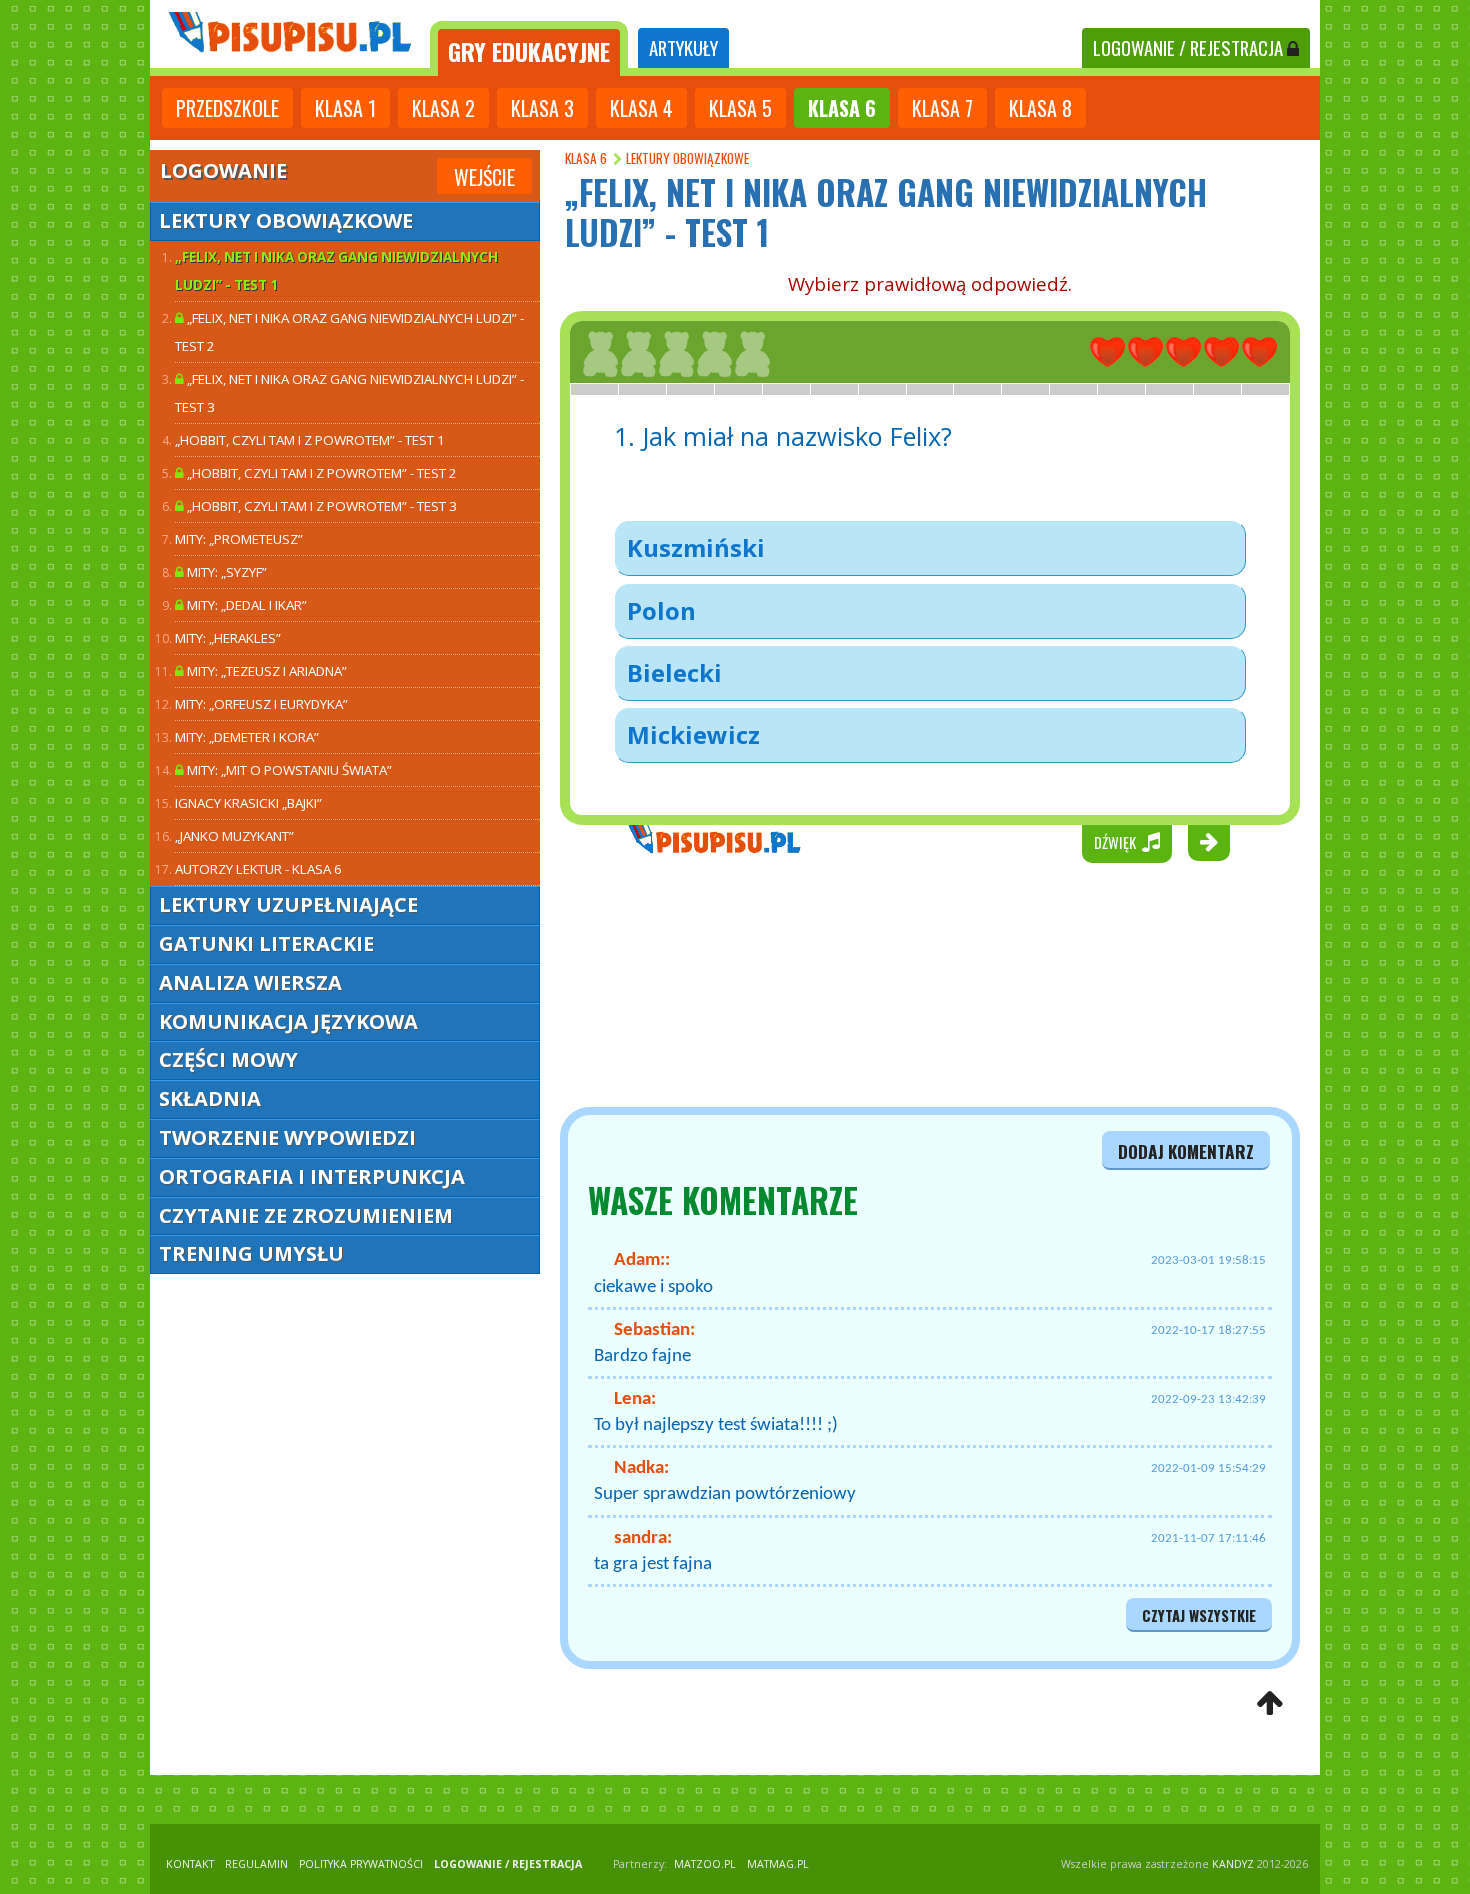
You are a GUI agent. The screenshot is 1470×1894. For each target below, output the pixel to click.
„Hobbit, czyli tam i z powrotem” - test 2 (320, 473)
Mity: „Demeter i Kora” (247, 737)
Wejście (484, 177)
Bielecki (674, 672)
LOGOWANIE (1188, 47)
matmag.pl (778, 1864)
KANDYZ (1233, 1864)
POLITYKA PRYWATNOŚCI (361, 1864)
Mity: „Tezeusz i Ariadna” (265, 671)
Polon (661, 610)
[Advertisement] (665, 985)
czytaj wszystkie (1199, 1615)
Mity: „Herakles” (228, 638)
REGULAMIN (256, 1864)
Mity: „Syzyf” (225, 572)
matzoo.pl (705, 1864)
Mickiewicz (693, 734)
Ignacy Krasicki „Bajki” (248, 803)
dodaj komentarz (1186, 1151)
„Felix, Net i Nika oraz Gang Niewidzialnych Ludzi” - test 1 (336, 271)
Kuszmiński (696, 547)
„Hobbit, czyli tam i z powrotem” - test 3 (320, 506)
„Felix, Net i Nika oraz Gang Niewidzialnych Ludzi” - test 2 (349, 332)
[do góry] (1269, 1704)
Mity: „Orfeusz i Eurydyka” (261, 704)
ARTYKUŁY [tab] (683, 47)
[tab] (529, 48)
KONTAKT (190, 1864)
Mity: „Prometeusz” (239, 539)
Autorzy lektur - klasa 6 (258, 869)
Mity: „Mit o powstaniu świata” (288, 770)
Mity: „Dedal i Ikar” (245, 605)
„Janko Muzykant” (234, 836)
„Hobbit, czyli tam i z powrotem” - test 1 (310, 440)
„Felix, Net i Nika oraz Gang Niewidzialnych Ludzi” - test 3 (349, 393)
